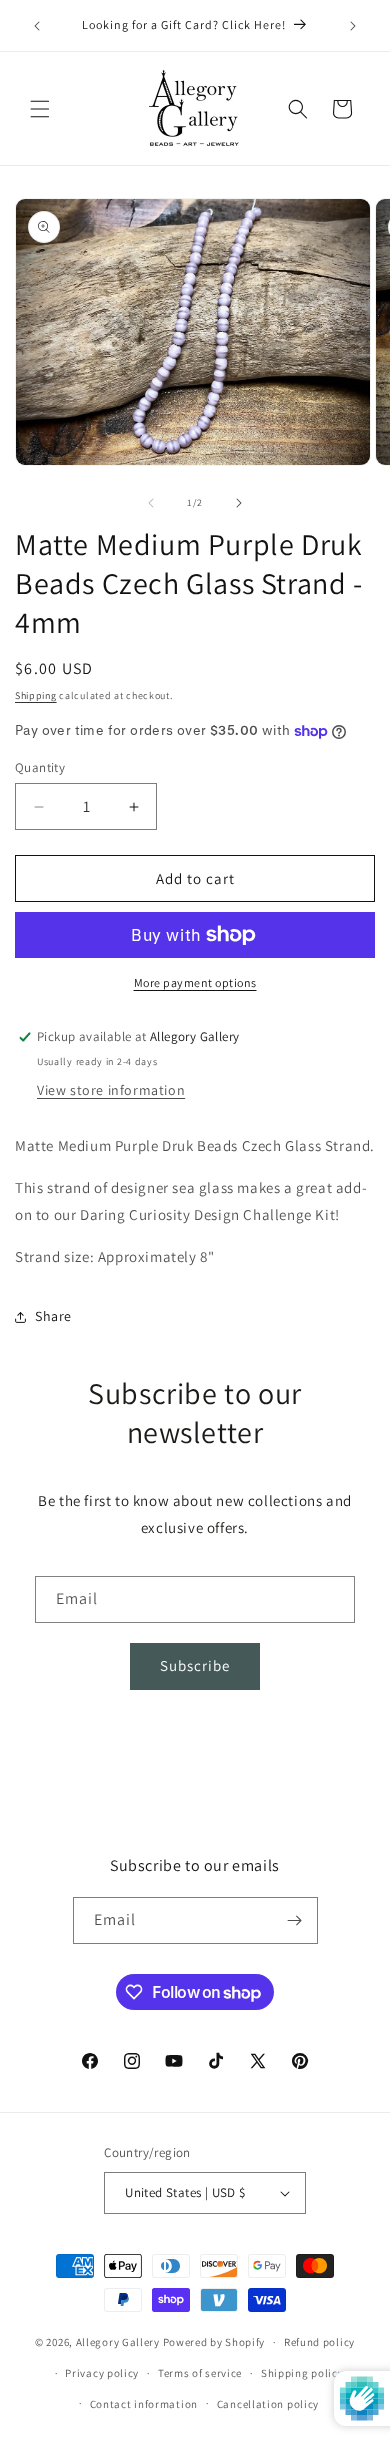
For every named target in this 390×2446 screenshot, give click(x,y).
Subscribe (195, 1665)
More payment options (195, 982)
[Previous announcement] (37, 26)
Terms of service (200, 2373)
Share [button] (53, 1316)
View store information (111, 1090)
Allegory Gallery (118, 2342)
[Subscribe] (295, 1920)
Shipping (36, 695)
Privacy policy (102, 2373)
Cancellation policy (268, 2404)
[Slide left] (151, 503)
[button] (40, 109)
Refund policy (319, 2342)
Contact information (144, 2404)
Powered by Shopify (214, 2342)
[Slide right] (239, 503)
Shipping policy (302, 2373)
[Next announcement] (353, 26)
